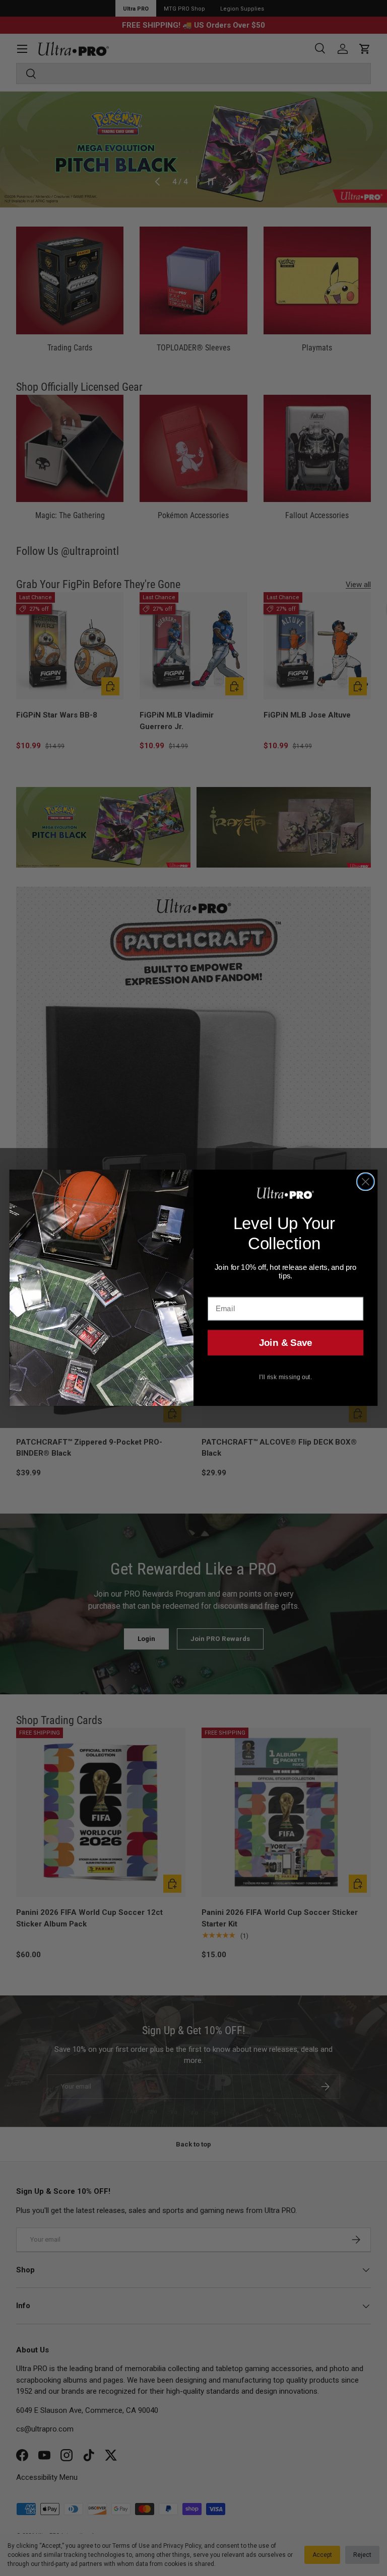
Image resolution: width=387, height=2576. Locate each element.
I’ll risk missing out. (286, 1377)
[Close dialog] (366, 1182)
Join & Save (286, 1343)
